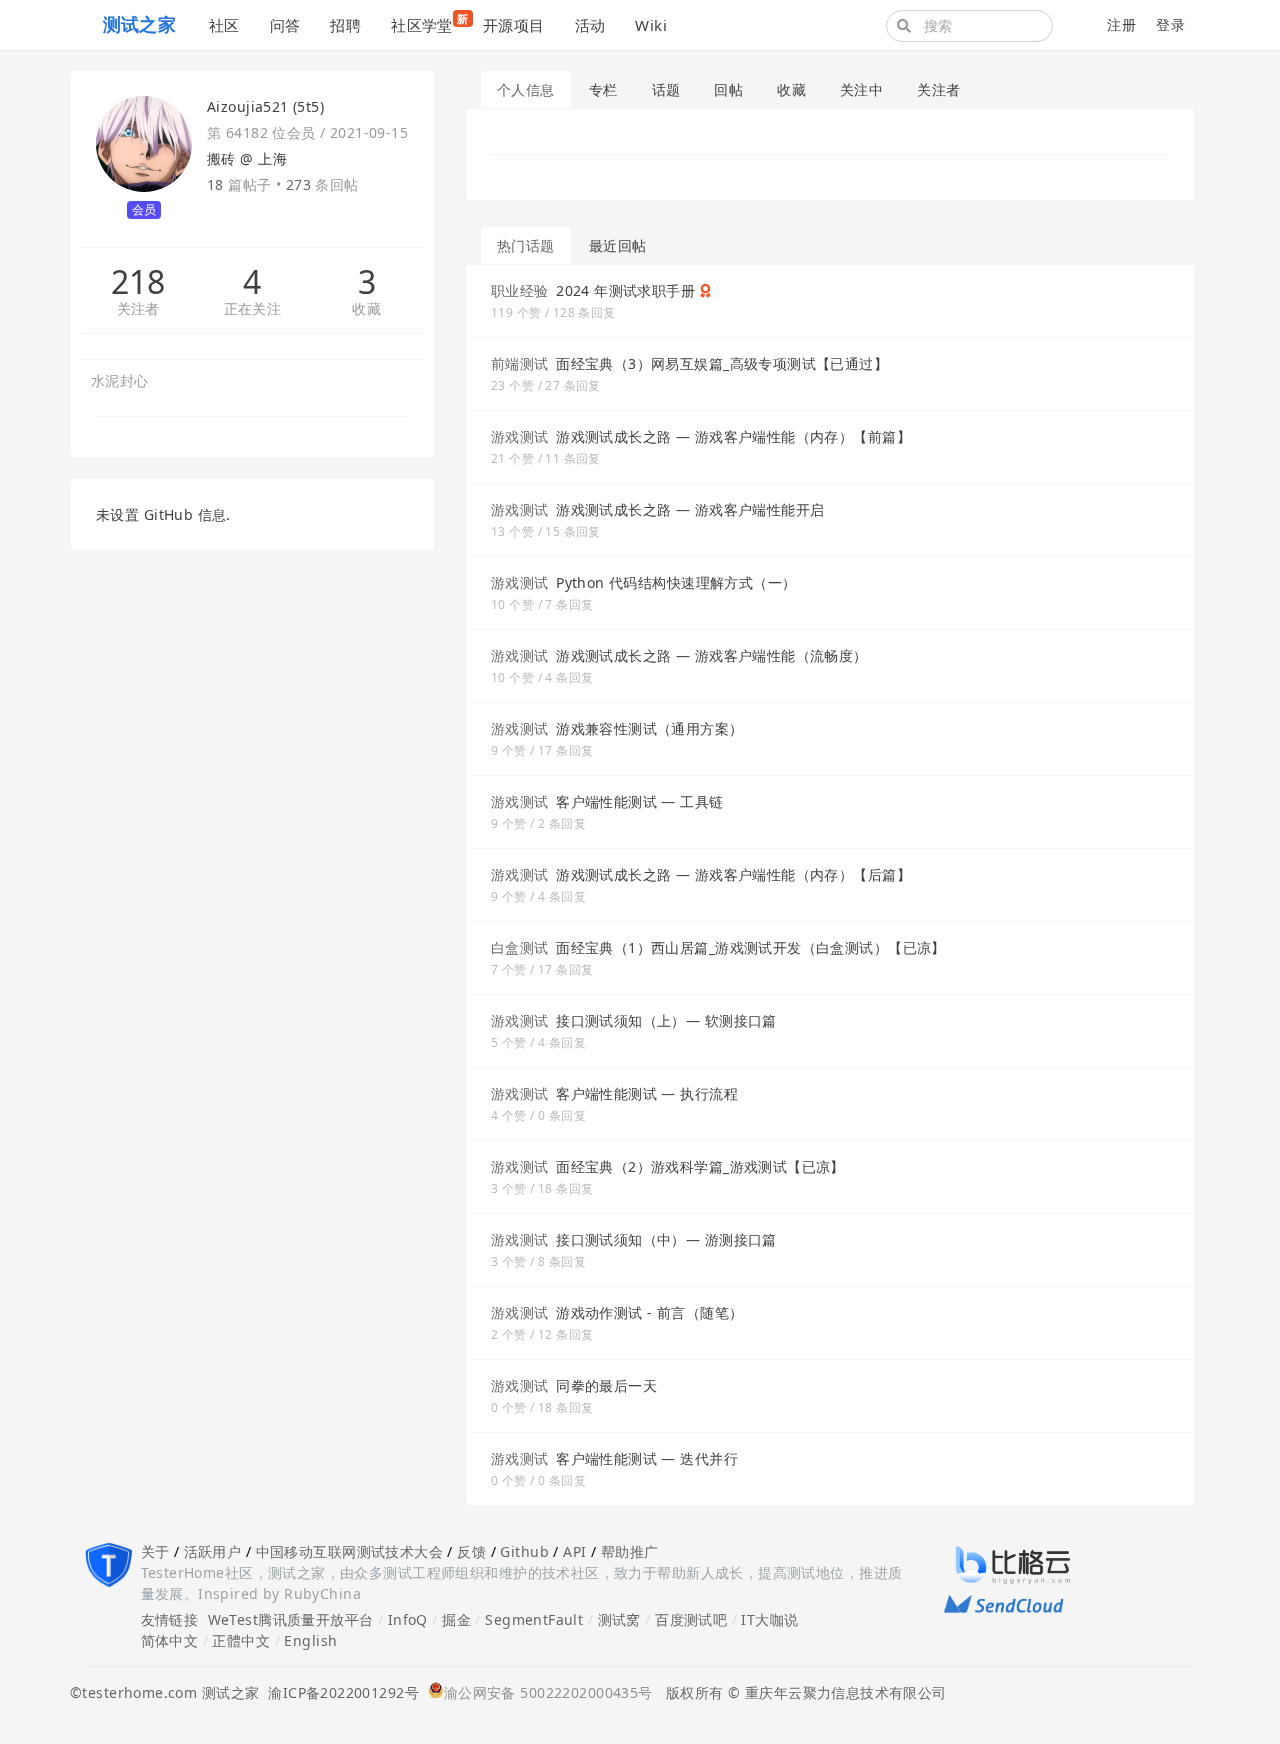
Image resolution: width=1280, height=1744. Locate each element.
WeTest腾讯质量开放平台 (291, 1619)
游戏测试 (520, 436)
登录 (1170, 24)
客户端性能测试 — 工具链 (639, 801)
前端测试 (520, 363)
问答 (285, 25)
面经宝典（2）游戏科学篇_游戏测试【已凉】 (700, 1166)
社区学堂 (429, 23)
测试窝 (619, 1619)
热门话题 (526, 245)
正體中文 (241, 1640)
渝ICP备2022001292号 (339, 1692)
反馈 (471, 1551)
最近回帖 (618, 245)
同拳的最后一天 (606, 1385)
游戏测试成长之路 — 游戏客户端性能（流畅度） (712, 655)
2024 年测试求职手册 (625, 290)
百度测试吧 (691, 1619)
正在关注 (253, 309)
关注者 (138, 309)
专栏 (603, 89)
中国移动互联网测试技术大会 (349, 1551)
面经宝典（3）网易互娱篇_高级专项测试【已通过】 (722, 363)
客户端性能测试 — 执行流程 (647, 1093)
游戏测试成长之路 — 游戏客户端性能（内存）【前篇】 (733, 436)
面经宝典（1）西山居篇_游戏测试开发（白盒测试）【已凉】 (751, 947)
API (574, 1551)
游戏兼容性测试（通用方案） (649, 728)
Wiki (651, 25)
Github (524, 1551)
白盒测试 (520, 947)
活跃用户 (213, 1551)
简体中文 (170, 1640)
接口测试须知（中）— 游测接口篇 (666, 1239)
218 (138, 282)
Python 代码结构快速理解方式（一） (676, 582)
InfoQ (408, 1619)
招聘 (345, 25)
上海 (272, 158)
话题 (666, 89)
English (310, 1640)
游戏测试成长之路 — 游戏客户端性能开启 (690, 509)
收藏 (366, 309)
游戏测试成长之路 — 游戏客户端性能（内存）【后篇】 (733, 874)
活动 (590, 25)
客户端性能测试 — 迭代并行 (647, 1458)
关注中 (861, 89)
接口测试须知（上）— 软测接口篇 (666, 1020)
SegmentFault (534, 1619)
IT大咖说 (769, 1619)
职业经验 (520, 290)
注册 (1121, 24)
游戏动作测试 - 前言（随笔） (649, 1312)
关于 (155, 1551)
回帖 (728, 89)
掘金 (456, 1619)
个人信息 (526, 89)
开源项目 (514, 25)
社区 (224, 25)
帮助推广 (630, 1551)
